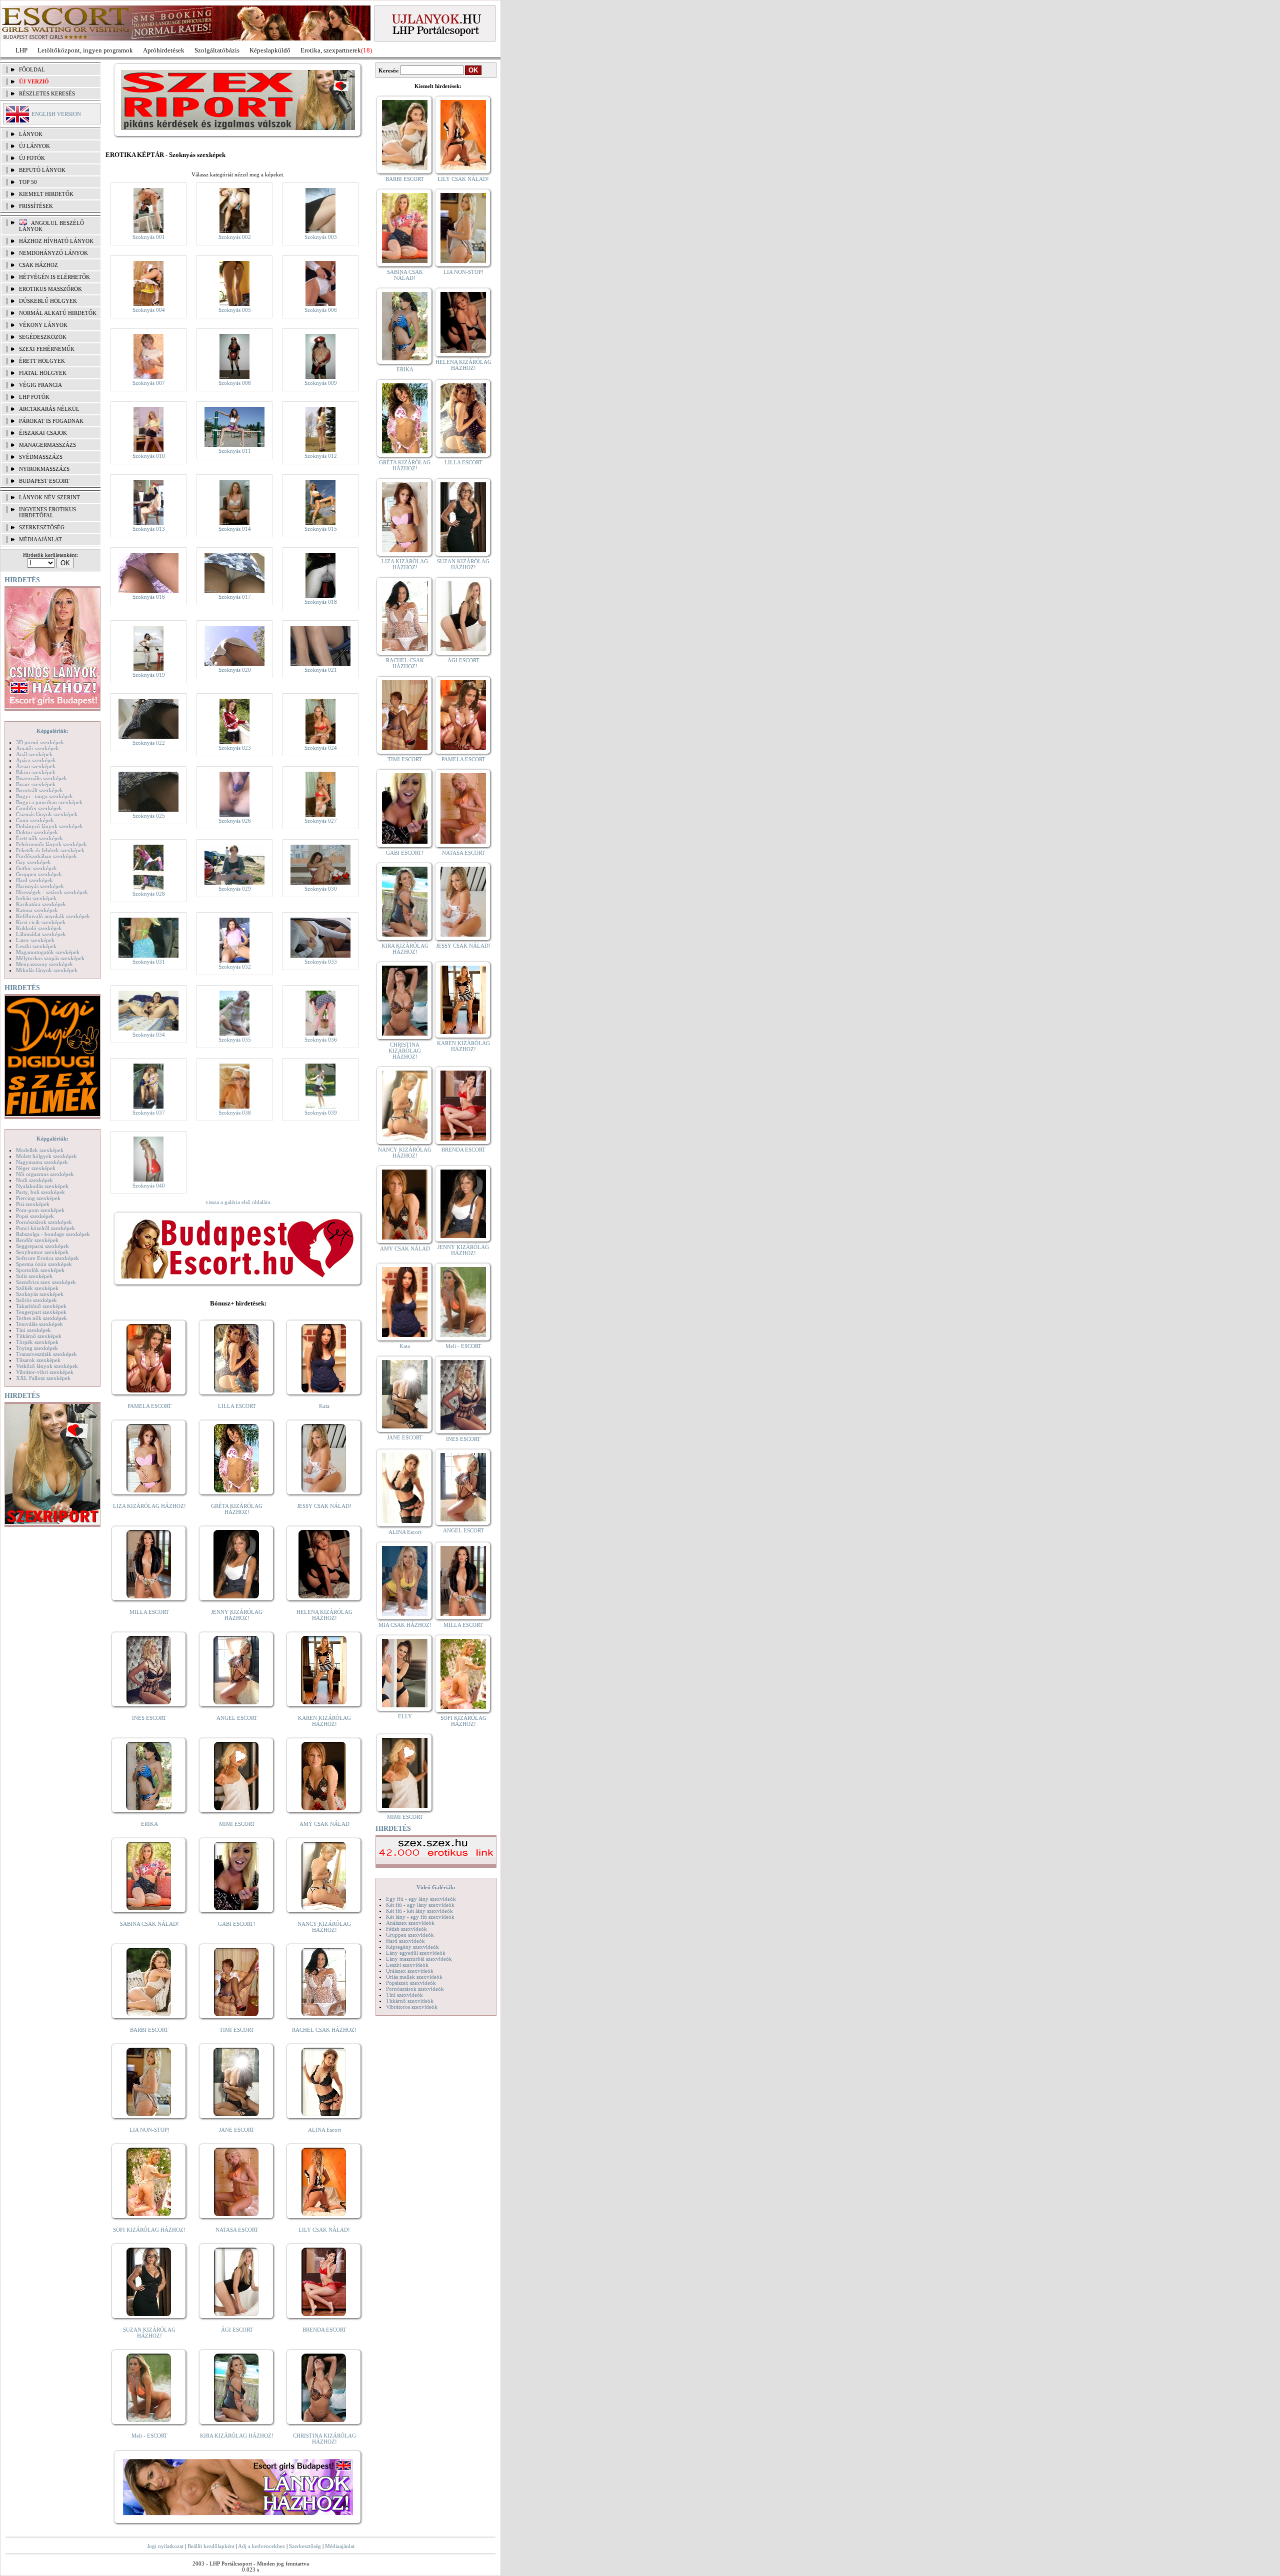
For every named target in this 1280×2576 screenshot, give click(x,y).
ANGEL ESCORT (237, 1718)
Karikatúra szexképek (41, 904)
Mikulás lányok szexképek (47, 970)
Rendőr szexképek (37, 1240)
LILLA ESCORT (237, 1406)
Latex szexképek (35, 940)
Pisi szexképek (33, 1204)
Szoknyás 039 (321, 1113)
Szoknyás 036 (321, 1040)
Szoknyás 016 (149, 597)
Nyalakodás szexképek (42, 1186)
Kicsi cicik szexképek (41, 922)
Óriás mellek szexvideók (414, 1977)
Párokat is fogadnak (51, 421)
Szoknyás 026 (235, 821)
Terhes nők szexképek (41, 1318)
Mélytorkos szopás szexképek (50, 958)
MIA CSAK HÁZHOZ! (405, 1625)
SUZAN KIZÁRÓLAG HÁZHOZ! (149, 2333)
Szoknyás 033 (321, 962)
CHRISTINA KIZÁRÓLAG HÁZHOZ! (324, 2439)
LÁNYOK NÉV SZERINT (49, 497)
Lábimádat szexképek (41, 934)
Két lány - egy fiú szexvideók (420, 1917)
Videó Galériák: (436, 1887)
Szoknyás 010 (149, 456)
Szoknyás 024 (321, 748)
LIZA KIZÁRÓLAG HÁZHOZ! (149, 1506)
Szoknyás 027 (321, 821)
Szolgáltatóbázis (217, 50)
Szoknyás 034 (149, 1035)
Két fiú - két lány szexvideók (419, 1911)
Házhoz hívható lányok (56, 241)
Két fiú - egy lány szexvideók (420, 1905)
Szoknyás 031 (149, 962)
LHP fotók (34, 397)
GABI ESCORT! (237, 1924)
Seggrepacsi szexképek (42, 1246)
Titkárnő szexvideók (410, 2001)
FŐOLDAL (32, 69)
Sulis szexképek (34, 1276)
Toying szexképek (37, 1348)
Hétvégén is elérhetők (54, 277)
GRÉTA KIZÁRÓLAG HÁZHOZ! (237, 1509)
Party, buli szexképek (40, 1192)
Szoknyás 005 (235, 310)
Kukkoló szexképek (39, 928)
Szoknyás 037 (149, 1113)
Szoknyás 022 (149, 743)
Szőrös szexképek (36, 1300)
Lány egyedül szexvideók (416, 1953)
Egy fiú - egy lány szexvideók (421, 1899)
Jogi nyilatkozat (165, 2546)
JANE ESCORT (237, 2130)
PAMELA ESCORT (149, 1406)
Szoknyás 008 (235, 383)
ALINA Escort (324, 2130)
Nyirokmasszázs (44, 469)
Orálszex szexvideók (410, 1971)
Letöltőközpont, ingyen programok (85, 50)
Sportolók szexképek (40, 1270)
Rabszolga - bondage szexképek (53, 1234)
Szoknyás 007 (149, 383)
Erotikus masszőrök (50, 289)
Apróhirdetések (164, 50)
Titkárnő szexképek (39, 1336)
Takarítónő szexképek (41, 1306)
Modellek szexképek (40, 1150)
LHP (21, 50)
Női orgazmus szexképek (45, 1174)
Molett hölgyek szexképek (46, 1156)
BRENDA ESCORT (324, 2330)
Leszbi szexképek (36, 946)
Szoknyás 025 (149, 816)
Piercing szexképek (38, 1198)
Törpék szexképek (37, 1342)
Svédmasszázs (41, 457)
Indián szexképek (36, 898)
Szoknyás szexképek (40, 1294)
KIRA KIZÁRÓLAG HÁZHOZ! (237, 2436)
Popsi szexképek (35, 1216)
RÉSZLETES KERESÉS (47, 93)
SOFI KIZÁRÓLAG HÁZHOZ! (149, 2230)
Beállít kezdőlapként (211, 2546)
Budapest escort (44, 481)
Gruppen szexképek (39, 874)
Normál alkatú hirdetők (58, 313)
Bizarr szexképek (36, 784)
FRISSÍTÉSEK (36, 206)
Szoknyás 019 (149, 675)
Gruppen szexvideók (410, 1935)
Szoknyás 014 (235, 529)
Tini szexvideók (404, 1995)
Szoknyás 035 (235, 1040)
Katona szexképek (37, 910)
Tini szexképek (33, 1330)
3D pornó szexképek (40, 742)
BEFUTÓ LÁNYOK (42, 170)
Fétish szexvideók (406, 1929)
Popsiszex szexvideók (411, 1983)
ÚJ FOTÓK (32, 158)
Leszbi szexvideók (407, 1965)
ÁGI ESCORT (237, 2330)
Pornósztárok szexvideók (415, 1989)
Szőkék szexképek (37, 1288)
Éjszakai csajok (43, 433)
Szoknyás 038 (235, 1113)
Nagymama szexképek (42, 1162)
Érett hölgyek (42, 361)
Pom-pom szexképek (40, 1210)
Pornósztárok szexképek (44, 1222)
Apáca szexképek (36, 760)
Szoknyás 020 (235, 670)
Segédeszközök (43, 337)
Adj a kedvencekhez (261, 2546)
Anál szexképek (34, 754)
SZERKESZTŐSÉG (42, 527)
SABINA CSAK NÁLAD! (149, 1924)
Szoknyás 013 (149, 529)
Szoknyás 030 (321, 889)
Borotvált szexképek (39, 790)
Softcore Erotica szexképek (47, 1258)
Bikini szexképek (36, 772)
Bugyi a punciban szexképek (49, 802)
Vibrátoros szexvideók (412, 2007)
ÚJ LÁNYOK (34, 146)
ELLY (405, 1716)
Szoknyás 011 (235, 451)
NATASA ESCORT (237, 2230)
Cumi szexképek (35, 820)
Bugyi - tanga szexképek (44, 796)
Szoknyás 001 (149, 237)
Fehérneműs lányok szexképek (51, 844)
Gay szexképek (33, 862)
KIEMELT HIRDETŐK (46, 194)
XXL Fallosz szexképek (43, 1378)
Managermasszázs (47, 445)
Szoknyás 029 (235, 889)
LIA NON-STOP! (149, 2130)
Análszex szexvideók (410, 1923)
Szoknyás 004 (149, 310)
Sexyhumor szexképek (42, 1252)
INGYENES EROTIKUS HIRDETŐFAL (47, 512)
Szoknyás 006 (321, 310)
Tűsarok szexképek (38, 1360)
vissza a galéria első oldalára (238, 1202)
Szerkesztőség (305, 2546)
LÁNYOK (31, 134)
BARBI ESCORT (149, 2030)
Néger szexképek (36, 1168)
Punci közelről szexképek (45, 1228)
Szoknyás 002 (235, 237)
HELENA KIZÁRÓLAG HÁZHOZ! (324, 1615)
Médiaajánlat (340, 2546)
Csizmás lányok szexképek (47, 814)
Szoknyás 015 (321, 529)
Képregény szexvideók (412, 1947)
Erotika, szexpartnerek (331, 50)
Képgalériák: (52, 731)
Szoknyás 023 (235, 748)
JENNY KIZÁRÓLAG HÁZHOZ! (237, 1615)
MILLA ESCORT (149, 1612)
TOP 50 (28, 182)
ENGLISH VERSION (56, 114)
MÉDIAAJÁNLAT (40, 539)
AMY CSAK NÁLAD (324, 1824)
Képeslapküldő (270, 50)
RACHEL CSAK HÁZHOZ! (324, 2030)
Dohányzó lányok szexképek (49, 826)
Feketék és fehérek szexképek (50, 850)
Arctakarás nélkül (49, 409)
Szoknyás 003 (321, 237)
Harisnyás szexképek (40, 886)
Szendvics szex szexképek (46, 1282)
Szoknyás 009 (321, 383)
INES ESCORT (149, 1718)
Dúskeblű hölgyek (48, 301)
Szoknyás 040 (149, 1186)
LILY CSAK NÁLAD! (324, 2230)
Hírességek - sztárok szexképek (52, 892)
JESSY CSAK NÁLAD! (324, 1506)
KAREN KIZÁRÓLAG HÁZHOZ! (324, 1721)
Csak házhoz (38, 265)
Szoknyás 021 (321, 670)
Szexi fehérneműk (47, 349)
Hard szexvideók (405, 1941)
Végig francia (40, 385)
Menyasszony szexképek (44, 964)
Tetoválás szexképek (39, 1324)
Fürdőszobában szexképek (46, 856)
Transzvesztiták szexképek (46, 1354)
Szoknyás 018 (321, 602)
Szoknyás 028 (149, 894)
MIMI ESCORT (237, 1824)
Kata (324, 1406)
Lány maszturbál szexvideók (419, 1959)
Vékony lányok (43, 325)
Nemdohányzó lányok (53, 253)
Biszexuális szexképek (41, 778)
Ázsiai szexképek (36, 766)
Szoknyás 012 (321, 456)
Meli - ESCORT (149, 2436)
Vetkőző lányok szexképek (47, 1366)
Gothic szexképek (36, 868)
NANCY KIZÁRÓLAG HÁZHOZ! (324, 1927)
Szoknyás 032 (235, 967)
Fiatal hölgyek (43, 373)
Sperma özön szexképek (44, 1264)
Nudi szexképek (34, 1180)
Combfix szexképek (39, 808)
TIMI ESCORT (237, 2030)
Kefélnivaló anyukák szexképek (53, 916)
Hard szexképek (34, 880)
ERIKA (149, 1824)
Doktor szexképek (37, 832)
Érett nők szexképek (39, 838)
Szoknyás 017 (235, 597)
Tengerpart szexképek (41, 1312)
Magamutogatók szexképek (48, 952)
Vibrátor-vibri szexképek (45, 1372)
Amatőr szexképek (37, 748)
